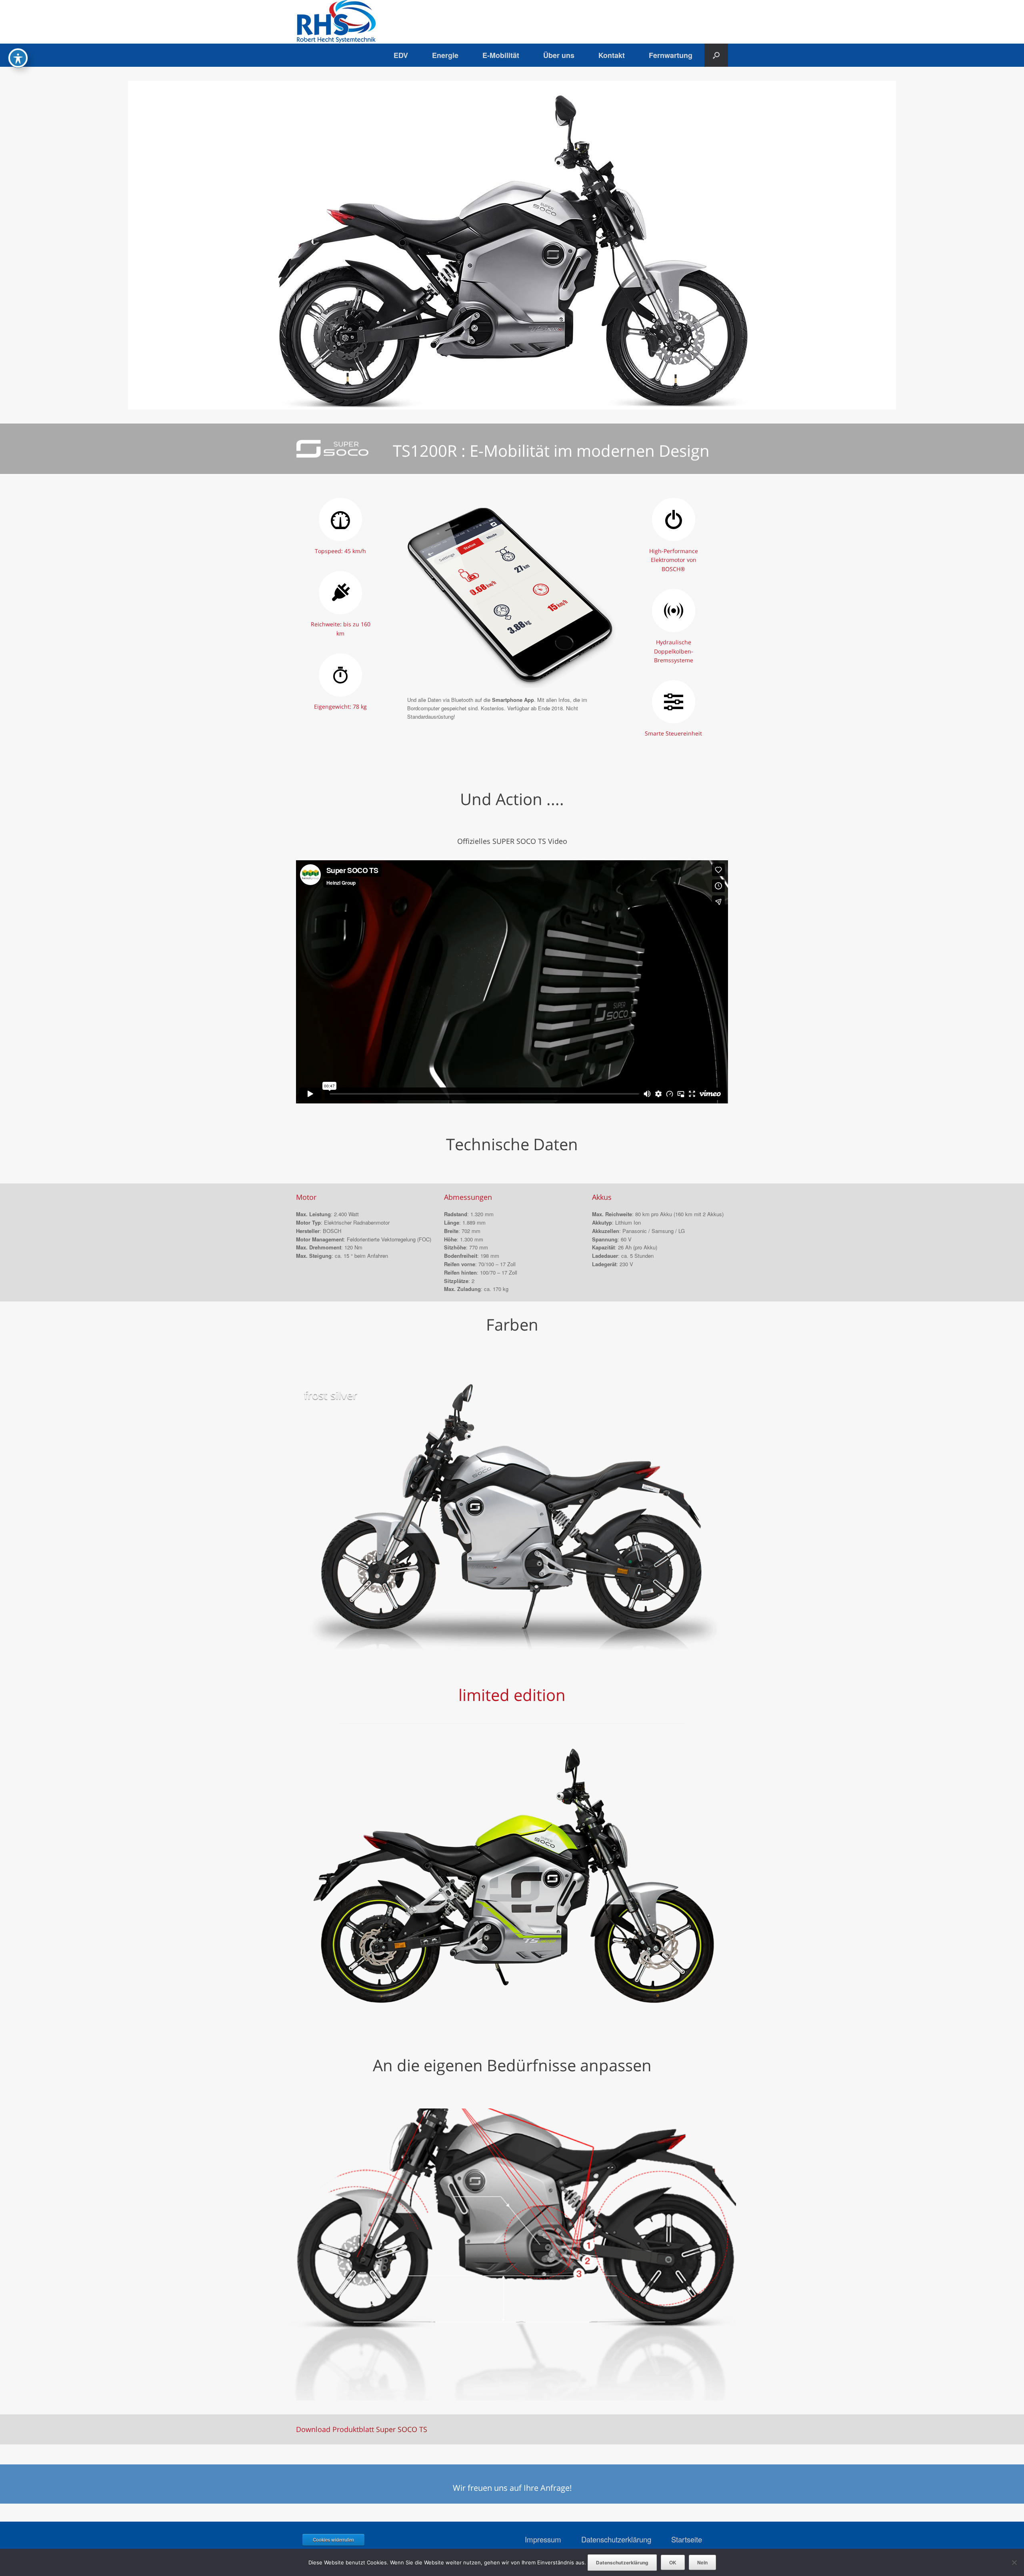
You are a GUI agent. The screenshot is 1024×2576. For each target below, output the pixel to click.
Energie (445, 55)
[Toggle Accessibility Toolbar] (18, 58)
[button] (716, 55)
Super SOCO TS (402, 2429)
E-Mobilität (501, 55)
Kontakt (612, 55)
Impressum (543, 2539)
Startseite (687, 2539)
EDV (401, 55)
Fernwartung (671, 55)
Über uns (559, 55)
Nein (702, 2562)
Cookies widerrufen (333, 2540)
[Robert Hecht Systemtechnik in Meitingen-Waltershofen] (336, 22)
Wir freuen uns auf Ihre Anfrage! (512, 2488)
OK (673, 2562)
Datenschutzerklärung (616, 2539)
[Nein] (1014, 2562)
